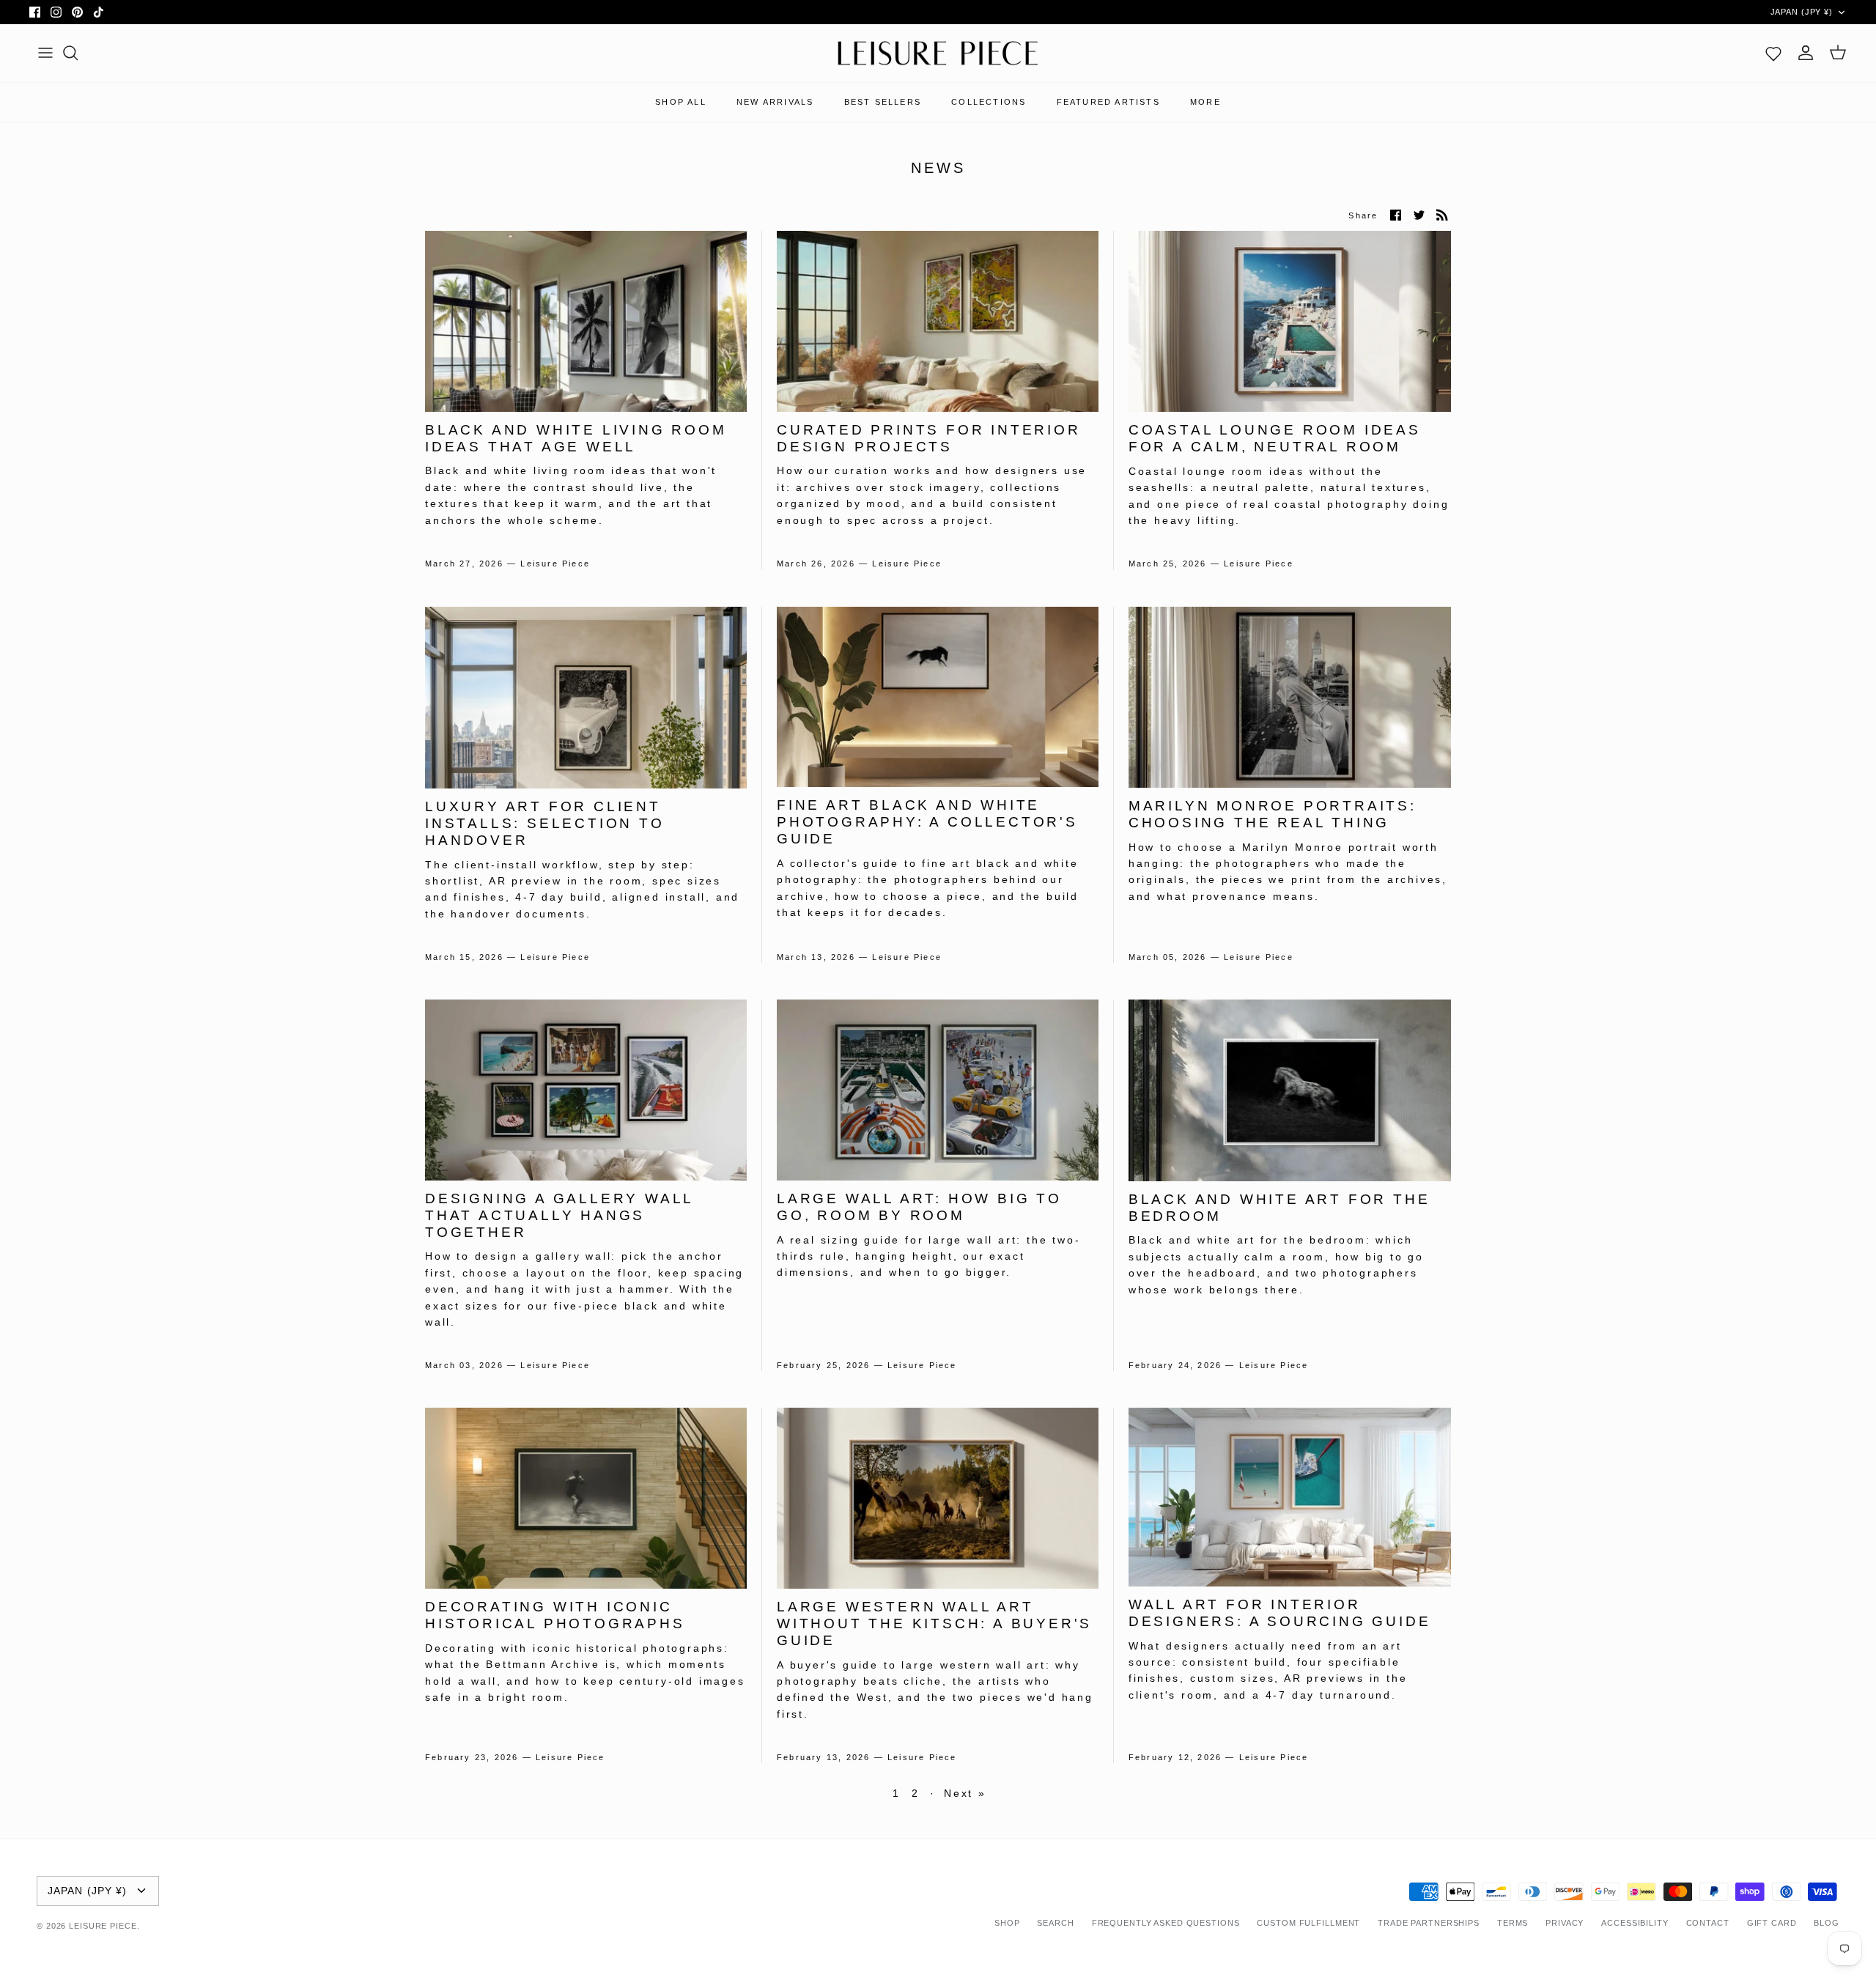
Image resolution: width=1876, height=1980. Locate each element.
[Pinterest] (77, 12)
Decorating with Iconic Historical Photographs (555, 1615)
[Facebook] (35, 12)
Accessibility (1635, 1923)
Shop (1007, 1923)
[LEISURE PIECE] (938, 53)
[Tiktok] (99, 12)
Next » (965, 1793)
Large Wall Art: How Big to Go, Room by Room (919, 1207)
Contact (1708, 1923)
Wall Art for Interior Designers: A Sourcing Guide (1280, 1613)
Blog (1827, 1923)
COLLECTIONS (989, 102)
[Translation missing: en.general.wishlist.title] (1773, 53)
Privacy (1565, 1923)
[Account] (1806, 53)
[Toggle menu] (45, 53)
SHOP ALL (681, 102)
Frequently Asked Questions (1166, 1923)
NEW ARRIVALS (775, 102)
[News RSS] (1442, 215)
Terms (1513, 1923)
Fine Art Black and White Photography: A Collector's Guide (927, 822)
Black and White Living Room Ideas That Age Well (576, 438)
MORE (1205, 102)
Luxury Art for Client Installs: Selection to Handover (545, 823)
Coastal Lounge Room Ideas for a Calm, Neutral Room (1275, 438)
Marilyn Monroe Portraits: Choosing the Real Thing (1273, 814)
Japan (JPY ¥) (1802, 12)
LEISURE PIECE (103, 1926)
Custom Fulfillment (1308, 1923)
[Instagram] (56, 12)
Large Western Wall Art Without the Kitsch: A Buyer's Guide (934, 1623)
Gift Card (1772, 1923)
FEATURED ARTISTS (1108, 102)
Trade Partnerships (1429, 1923)
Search (1055, 1923)
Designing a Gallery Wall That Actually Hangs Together (559, 1215)
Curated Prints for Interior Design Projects (929, 438)
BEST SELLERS (883, 102)
